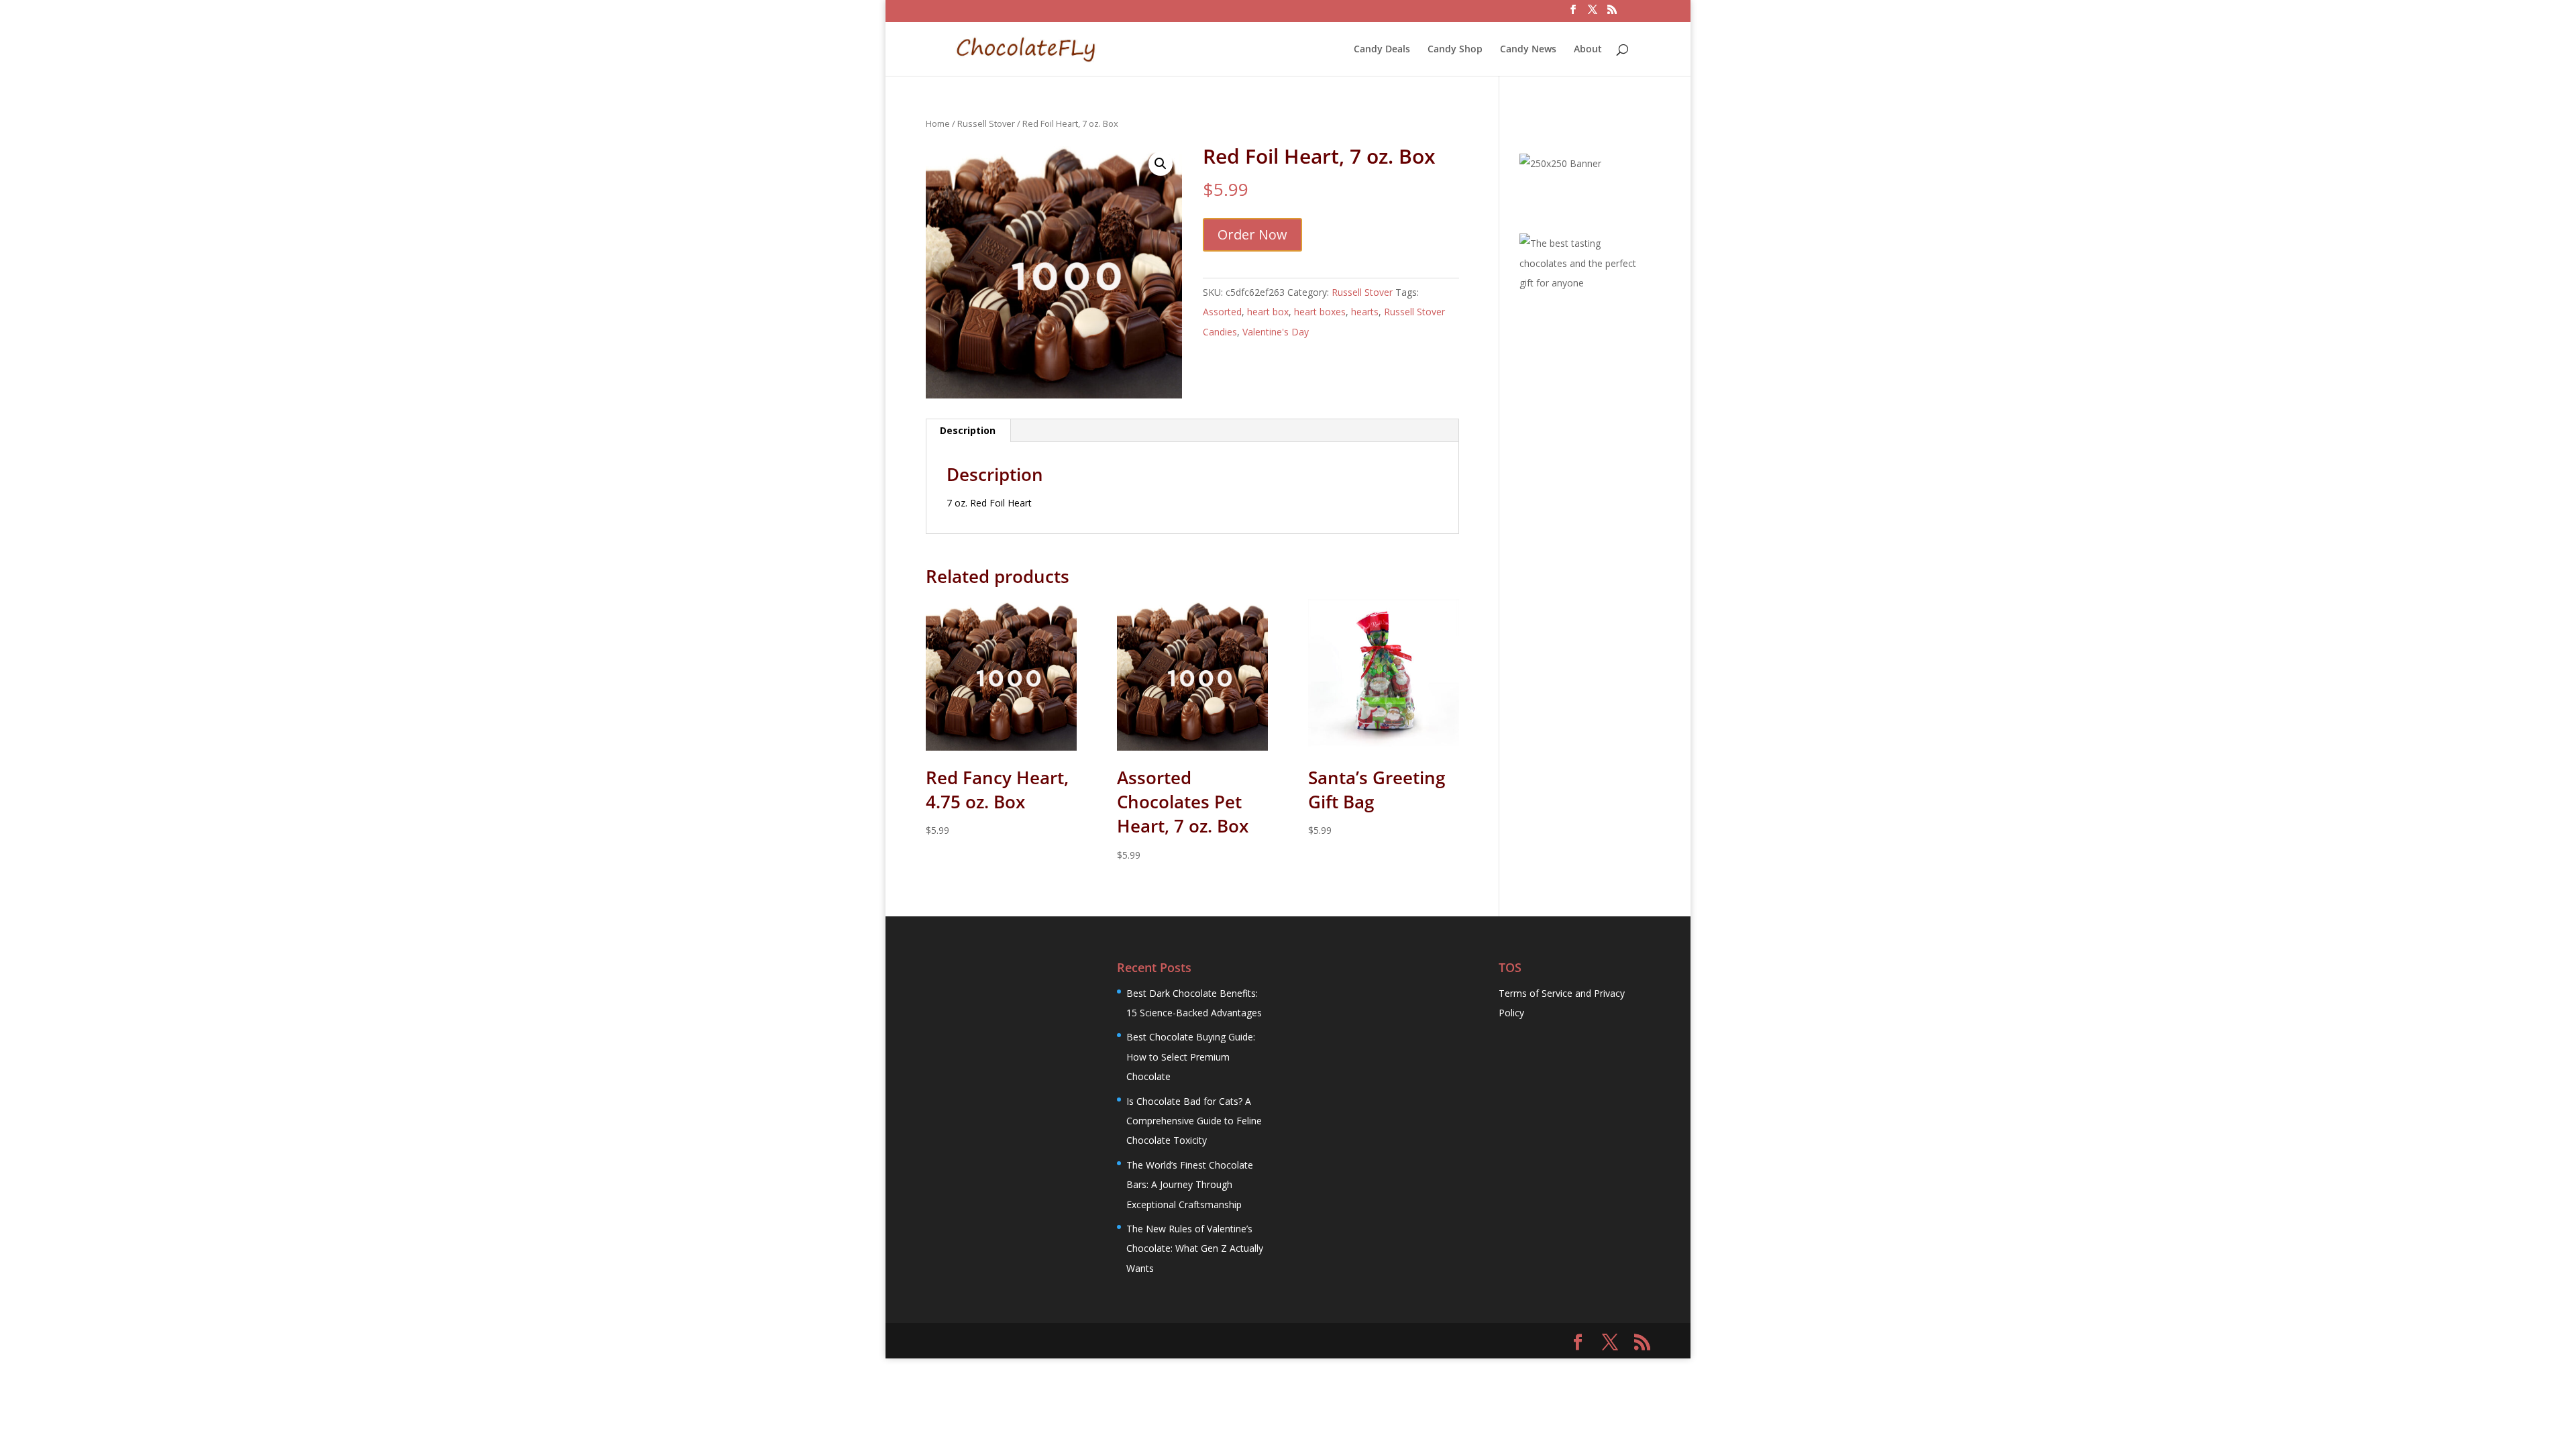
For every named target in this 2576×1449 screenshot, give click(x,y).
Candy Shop (1455, 50)
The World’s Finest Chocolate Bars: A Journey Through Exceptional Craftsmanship (1190, 1185)
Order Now (1252, 234)
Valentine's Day (1276, 332)
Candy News (1528, 50)
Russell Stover (986, 123)
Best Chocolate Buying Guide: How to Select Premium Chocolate (1191, 1057)
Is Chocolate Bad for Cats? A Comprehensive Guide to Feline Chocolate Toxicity (1194, 1121)
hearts (1365, 312)
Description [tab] (968, 430)
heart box (1268, 312)
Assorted (1222, 312)
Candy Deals (1382, 50)
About (1588, 50)
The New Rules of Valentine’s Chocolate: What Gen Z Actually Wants (1195, 1248)
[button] (1161, 164)
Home (938, 123)
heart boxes (1320, 312)
